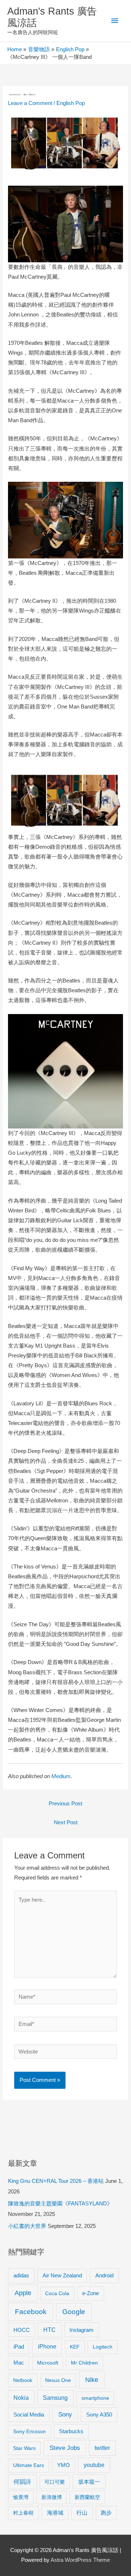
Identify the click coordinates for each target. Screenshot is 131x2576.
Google (74, 2312)
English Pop (71, 103)
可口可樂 (55, 2482)
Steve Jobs (65, 2448)
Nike (92, 2380)
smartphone (95, 2398)
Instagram (82, 2330)
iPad (19, 2347)
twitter (102, 2448)
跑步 (106, 2513)
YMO (63, 2465)
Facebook (31, 2312)
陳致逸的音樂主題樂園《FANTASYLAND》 (60, 2204)
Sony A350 (99, 2415)
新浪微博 (52, 2497)
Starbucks (71, 2431)
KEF (75, 2347)
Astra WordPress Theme (80, 2560)
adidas (21, 2275)
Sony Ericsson (29, 2431)
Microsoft (48, 2363)
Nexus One (58, 2380)
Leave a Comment (30, 103)
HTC (49, 2330)
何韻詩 (22, 2482)
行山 (82, 2513)
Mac (19, 2363)
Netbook (23, 2380)
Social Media (29, 2415)
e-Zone (91, 2293)
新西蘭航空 (87, 2497)
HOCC (22, 2330)
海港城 (55, 2513)
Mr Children (84, 2363)
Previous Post (65, 1804)
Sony (65, 2415)
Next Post (66, 1822)
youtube (94, 2465)
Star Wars (24, 2448)
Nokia (21, 2398)
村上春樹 (23, 2513)
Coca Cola (57, 2293)
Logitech (103, 2347)
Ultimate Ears (29, 2465)
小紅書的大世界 (27, 2226)
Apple (23, 2293)
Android (104, 2275)
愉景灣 (21, 2497)
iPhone (47, 2346)
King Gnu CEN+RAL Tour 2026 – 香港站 (56, 2181)
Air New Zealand (62, 2276)
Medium (61, 1776)
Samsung (55, 2398)
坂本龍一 (89, 2482)
